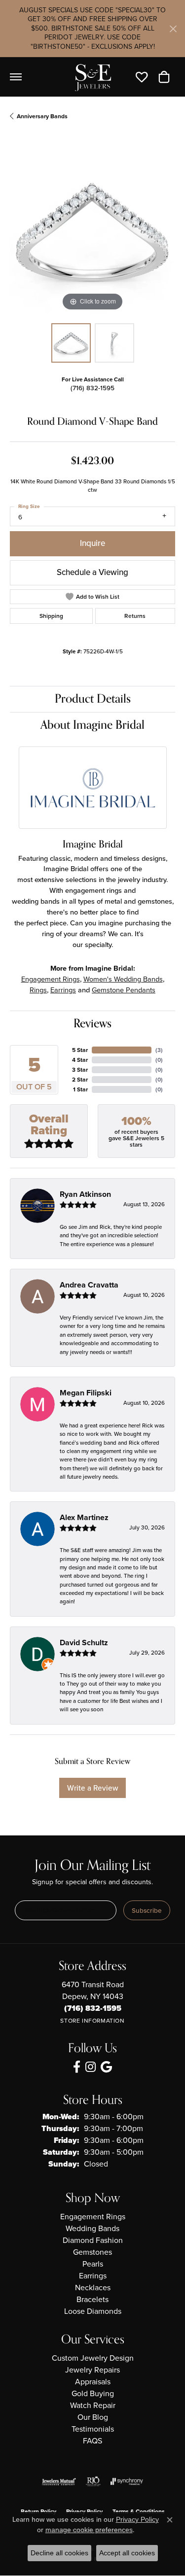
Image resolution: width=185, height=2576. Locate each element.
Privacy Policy (137, 2519)
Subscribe (147, 1910)
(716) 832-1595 (92, 388)
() (159, 1050)
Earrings (63, 990)
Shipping (51, 616)
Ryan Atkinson (85, 1194)
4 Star (80, 1060)
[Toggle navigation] (16, 77)
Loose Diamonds (93, 2311)
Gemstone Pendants (124, 990)
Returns (135, 616)
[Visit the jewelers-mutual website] (59, 2481)
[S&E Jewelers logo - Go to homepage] (93, 77)
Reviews (92, 1024)
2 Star (80, 1080)
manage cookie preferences (89, 2530)
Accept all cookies (127, 2553)
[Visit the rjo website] (93, 2481)
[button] (144, 77)
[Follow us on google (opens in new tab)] (106, 2067)
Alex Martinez (84, 1517)
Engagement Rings (51, 979)
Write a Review (92, 1788)
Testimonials (93, 2429)
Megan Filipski (86, 1393)
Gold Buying (93, 2393)
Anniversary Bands (42, 116)
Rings (38, 990)
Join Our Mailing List (92, 1866)
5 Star (80, 1050)
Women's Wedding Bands (123, 979)
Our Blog (93, 2417)
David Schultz (84, 1643)
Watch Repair (93, 2405)
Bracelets (92, 2299)
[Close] (173, 29)
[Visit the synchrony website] (127, 2481)
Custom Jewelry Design (93, 2358)
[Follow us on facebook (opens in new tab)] (77, 2067)
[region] (92, 231)
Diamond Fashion (93, 2240)
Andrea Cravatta (89, 1285)
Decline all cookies (59, 2553)
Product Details (93, 699)
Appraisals (93, 2382)
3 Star (80, 1070)
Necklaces (93, 2288)
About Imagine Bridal (92, 725)
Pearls (93, 2264)
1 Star (80, 1089)
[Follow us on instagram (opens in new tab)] (91, 2067)
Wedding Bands (92, 2228)
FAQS (92, 2441)
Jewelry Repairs (92, 2370)
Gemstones (92, 2252)
